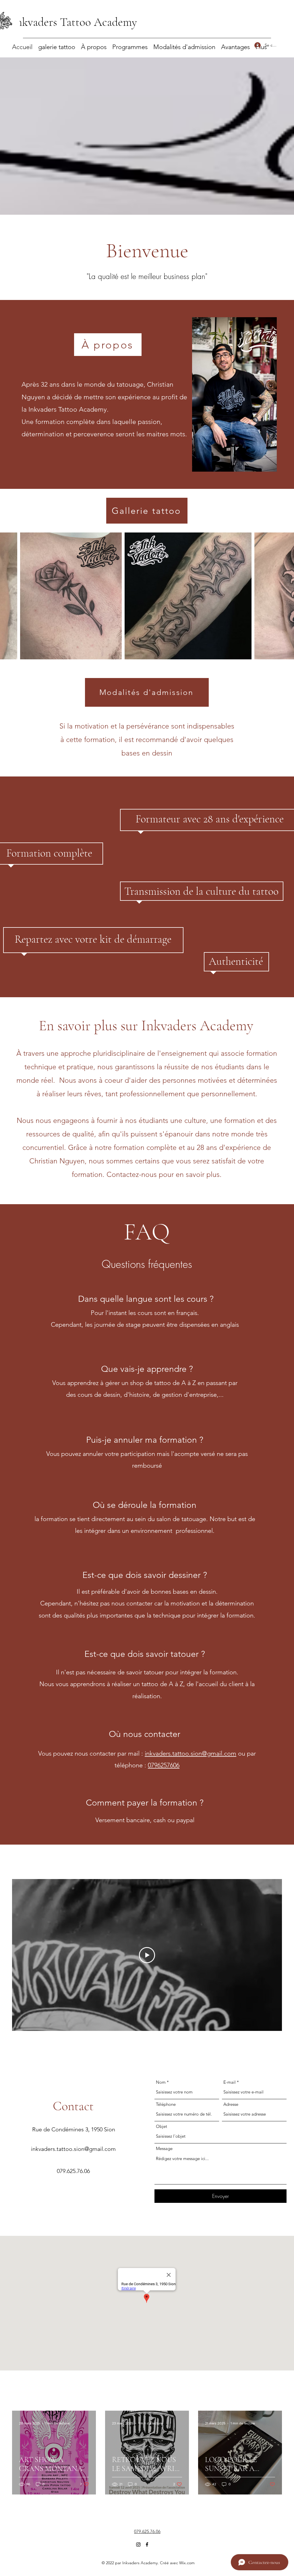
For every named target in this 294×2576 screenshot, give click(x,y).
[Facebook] (147, 2544)
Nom (161, 2082)
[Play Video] (147, 1955)
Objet (161, 2126)
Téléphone (166, 2104)
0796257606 (164, 1765)
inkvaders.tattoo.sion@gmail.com (190, 1753)
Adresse (231, 2104)
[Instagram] (138, 2544)
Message (164, 2148)
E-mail (230, 2082)
